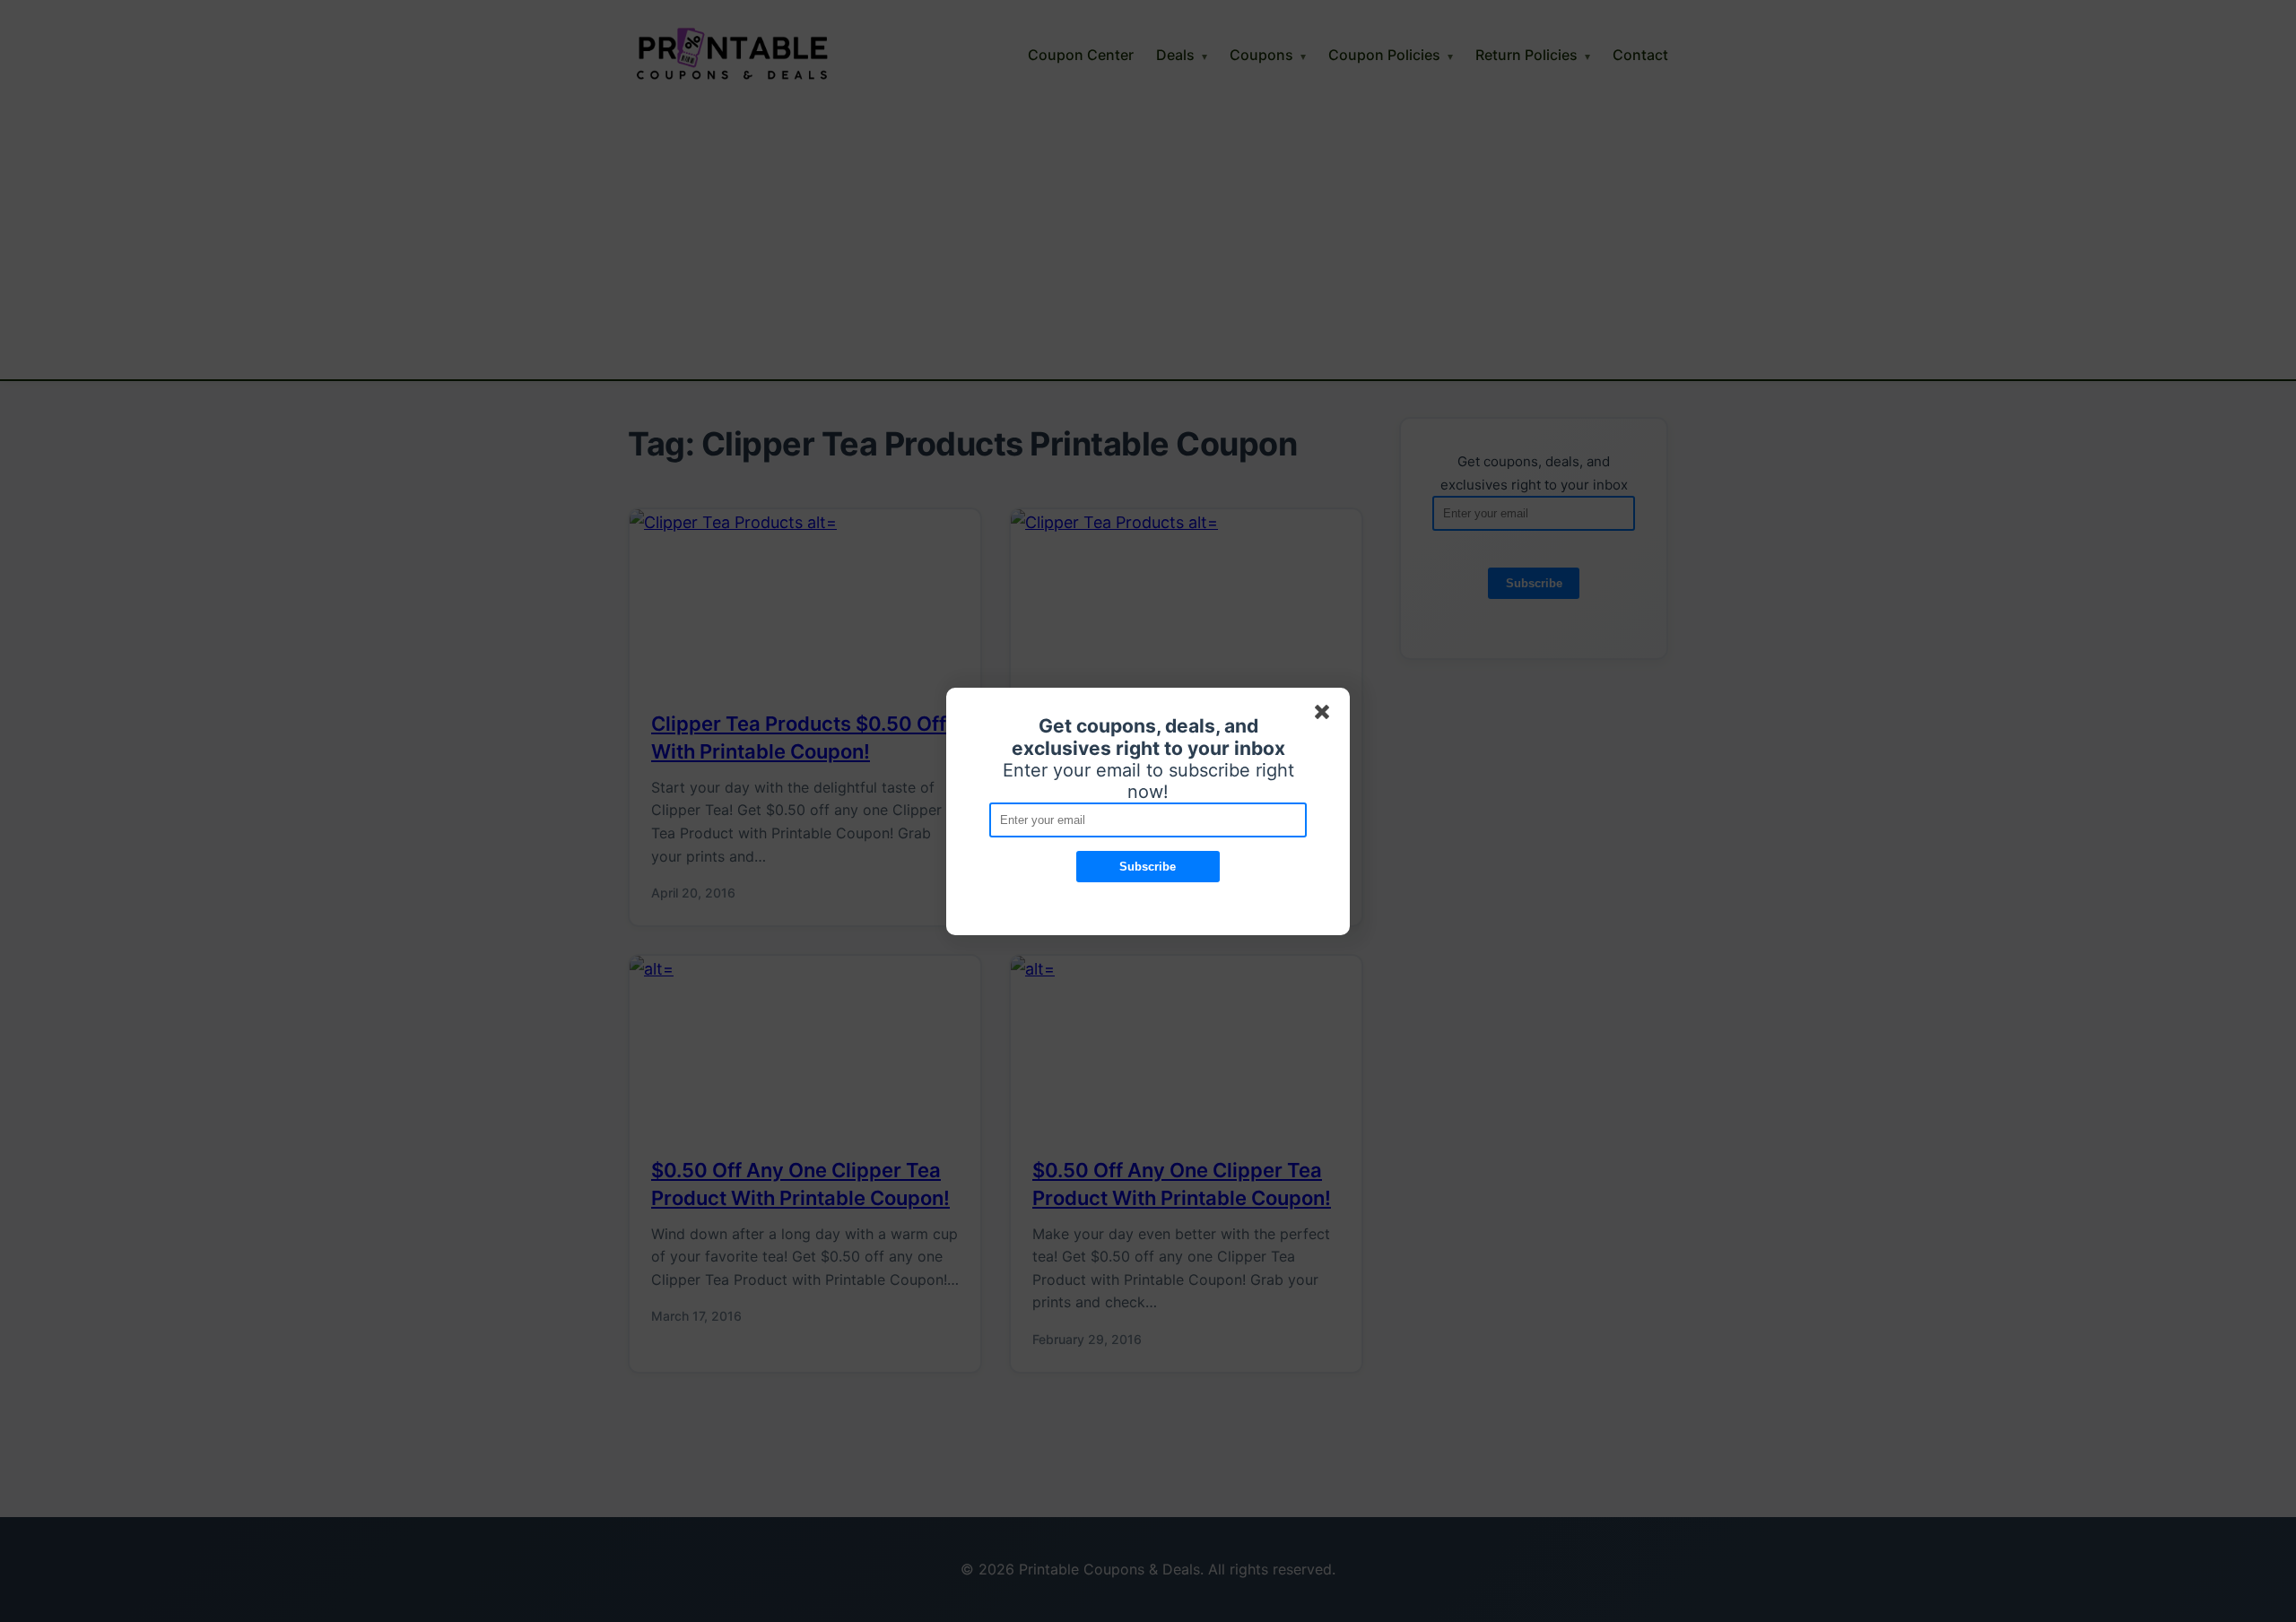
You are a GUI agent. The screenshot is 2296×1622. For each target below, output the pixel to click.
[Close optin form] (1326, 716)
